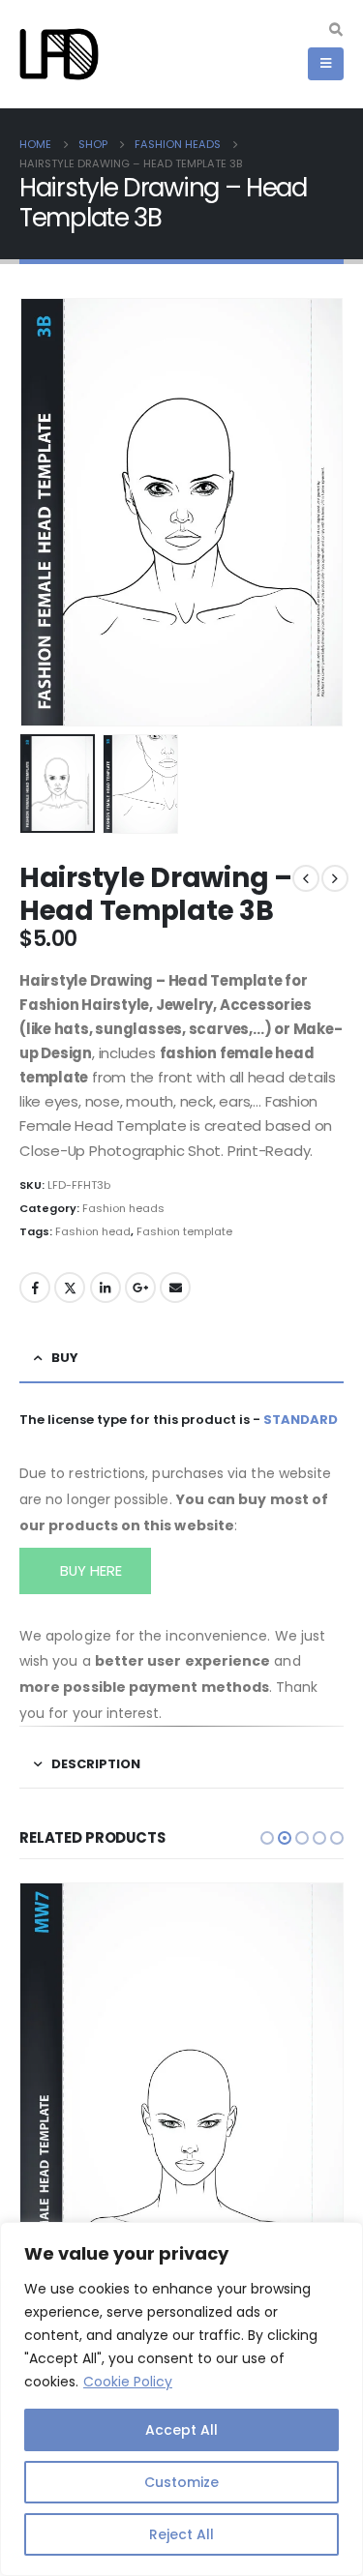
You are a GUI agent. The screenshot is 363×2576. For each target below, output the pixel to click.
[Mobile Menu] (326, 64)
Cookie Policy (128, 2382)
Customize (181, 2482)
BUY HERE (89, 1570)
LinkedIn (106, 1288)
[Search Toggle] (335, 30)
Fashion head (93, 1231)
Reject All (181, 2534)
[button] (44, 513)
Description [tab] (96, 1764)
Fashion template (184, 1231)
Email (175, 1288)
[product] (181, 2098)
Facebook (35, 1288)
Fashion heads (123, 1208)
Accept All (181, 2430)
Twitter (70, 1288)
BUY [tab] (65, 1358)
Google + (140, 1288)
